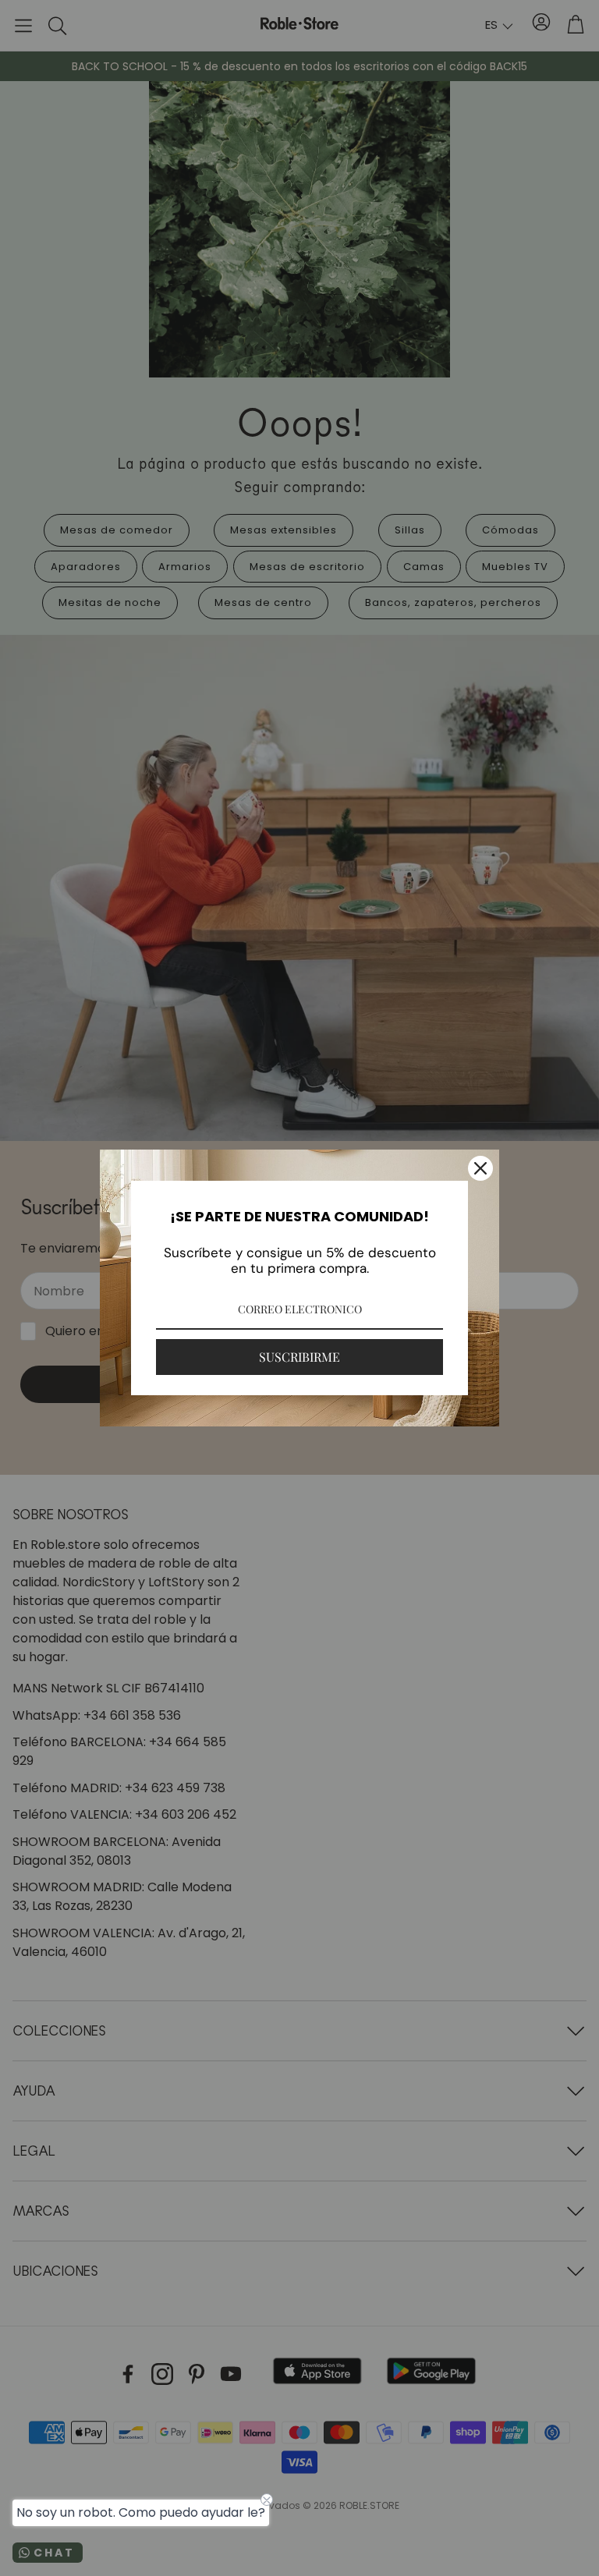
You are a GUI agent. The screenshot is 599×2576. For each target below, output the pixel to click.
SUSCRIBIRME (299, 1357)
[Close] (480, 1168)
